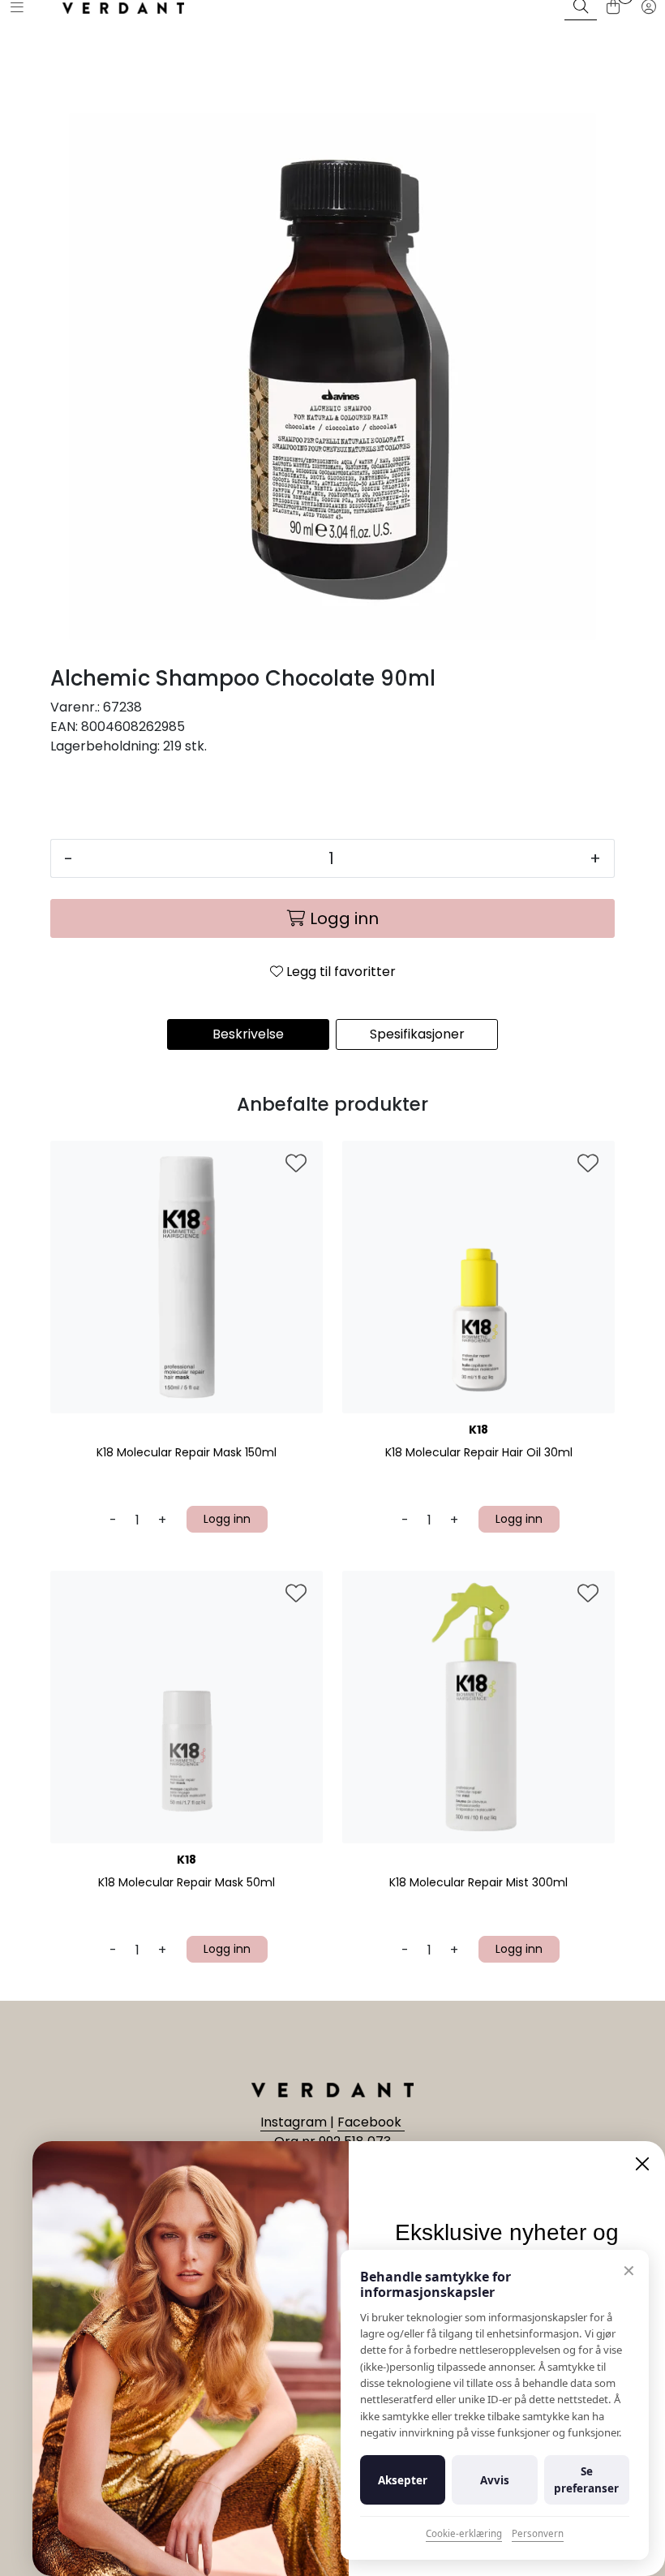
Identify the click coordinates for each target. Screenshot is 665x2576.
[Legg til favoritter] (296, 1164)
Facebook (371, 2122)
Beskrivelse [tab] (248, 1034)
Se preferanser (586, 2479)
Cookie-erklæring (464, 2533)
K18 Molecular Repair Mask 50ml (187, 1883)
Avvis (495, 2480)
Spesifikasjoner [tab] (417, 1034)
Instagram (295, 2122)
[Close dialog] (642, 2164)
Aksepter (403, 2480)
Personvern (538, 2533)
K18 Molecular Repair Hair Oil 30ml (479, 1453)
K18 (478, 1430)
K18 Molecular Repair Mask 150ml (187, 1453)
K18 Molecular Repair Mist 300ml (478, 1883)
